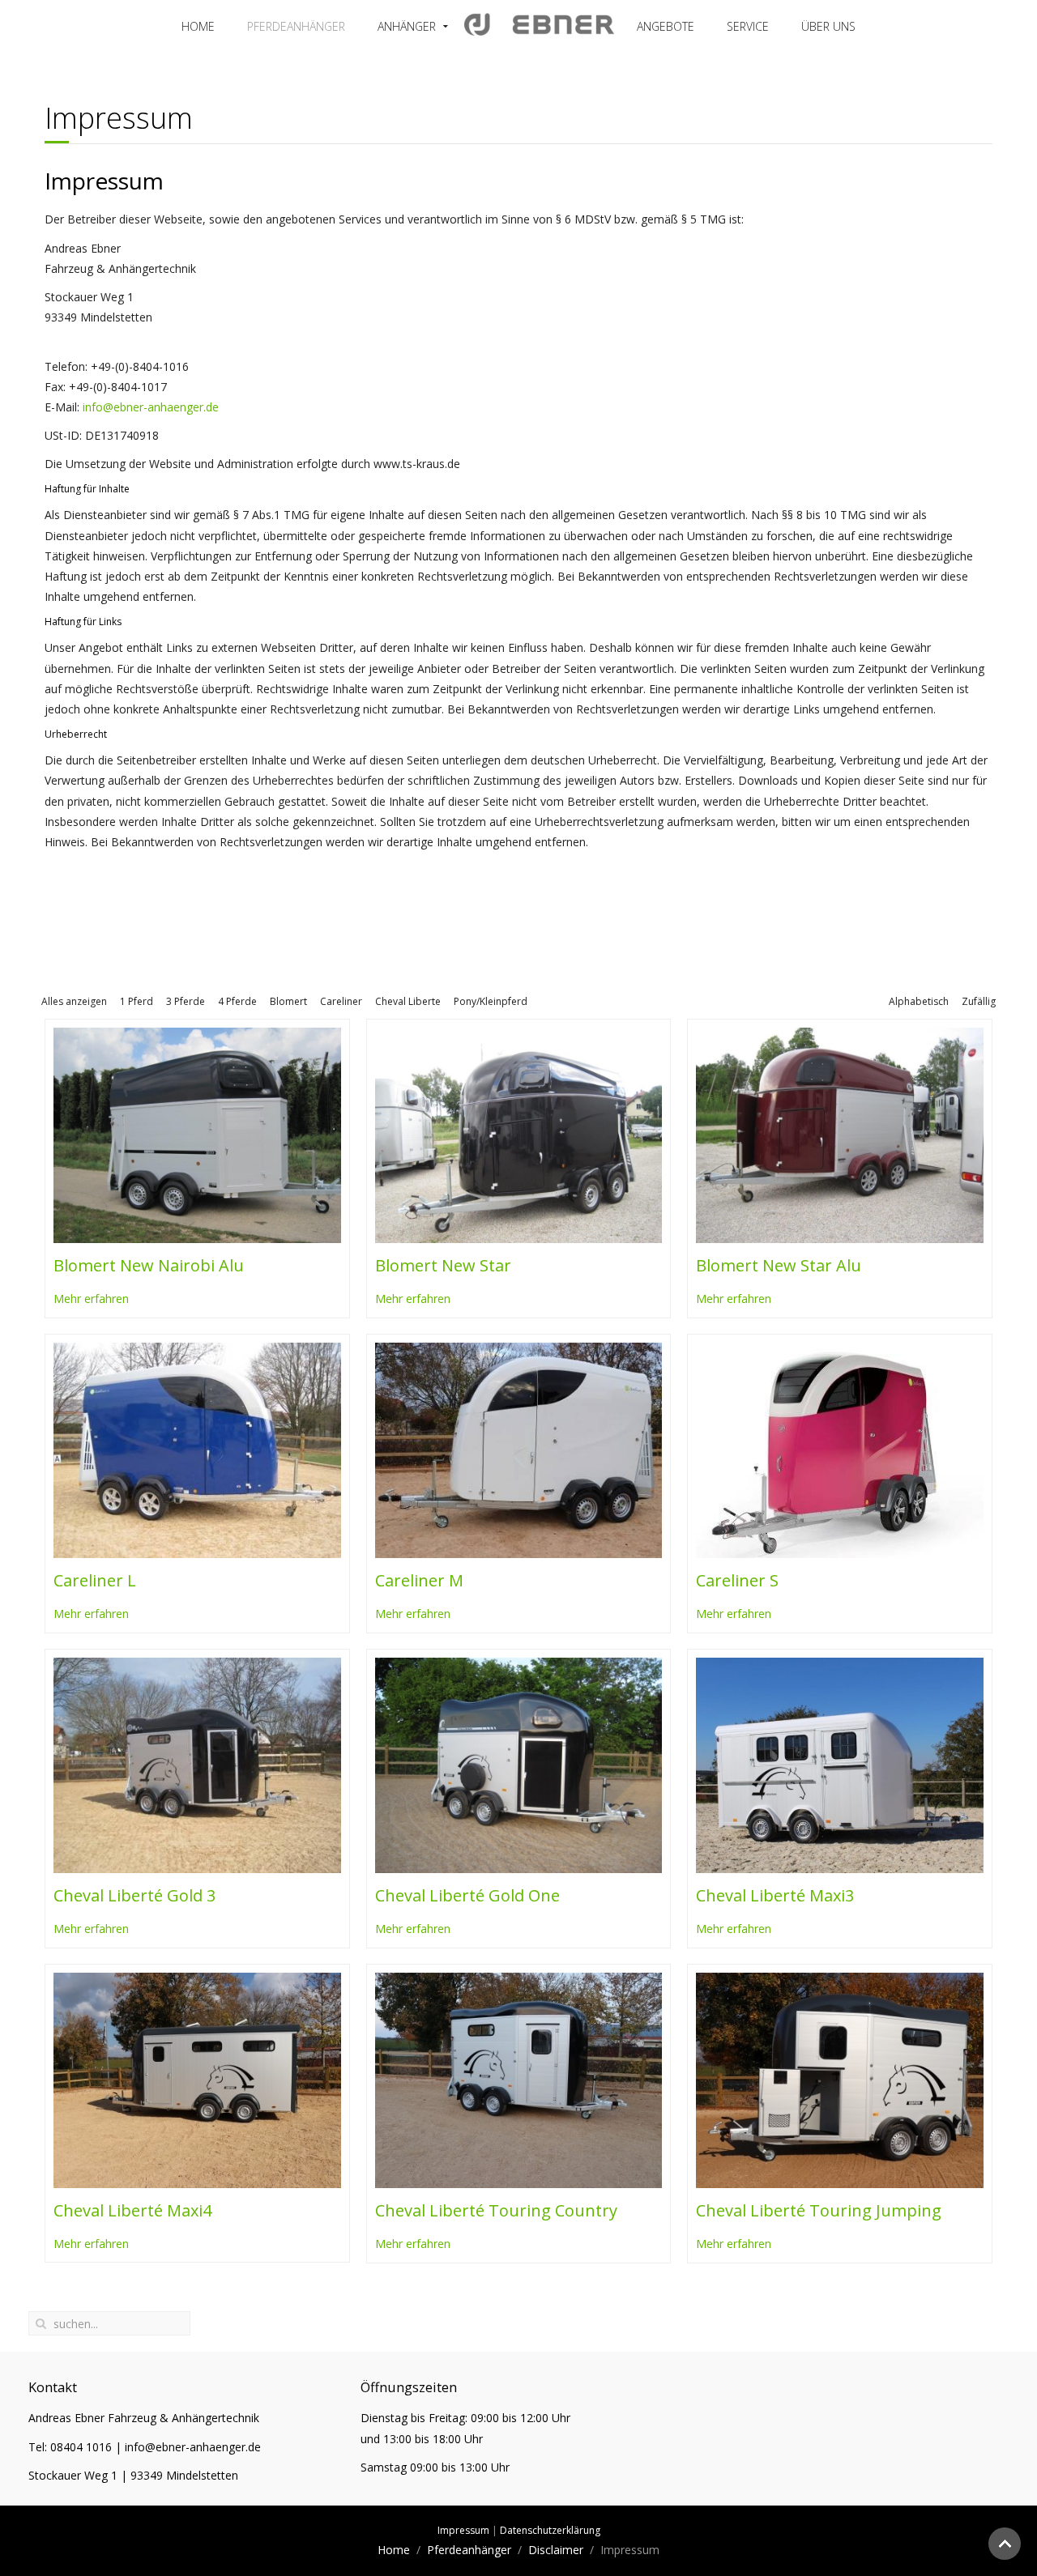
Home (198, 26)
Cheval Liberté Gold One (467, 1895)
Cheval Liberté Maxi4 (132, 2210)
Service (748, 26)
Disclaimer (556, 2550)
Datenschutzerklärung (550, 2530)
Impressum (463, 2530)
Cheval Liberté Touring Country (496, 2210)
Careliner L (95, 1580)
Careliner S (737, 1580)
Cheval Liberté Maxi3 (775, 1895)
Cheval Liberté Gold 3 (134, 1895)
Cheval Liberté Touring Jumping (819, 2210)
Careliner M (419, 1580)
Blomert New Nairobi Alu (149, 1265)
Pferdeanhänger (296, 26)
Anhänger (407, 26)
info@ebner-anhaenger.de (151, 407)
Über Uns (828, 26)
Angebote (666, 26)
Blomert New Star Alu (779, 1265)
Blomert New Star (443, 1265)
